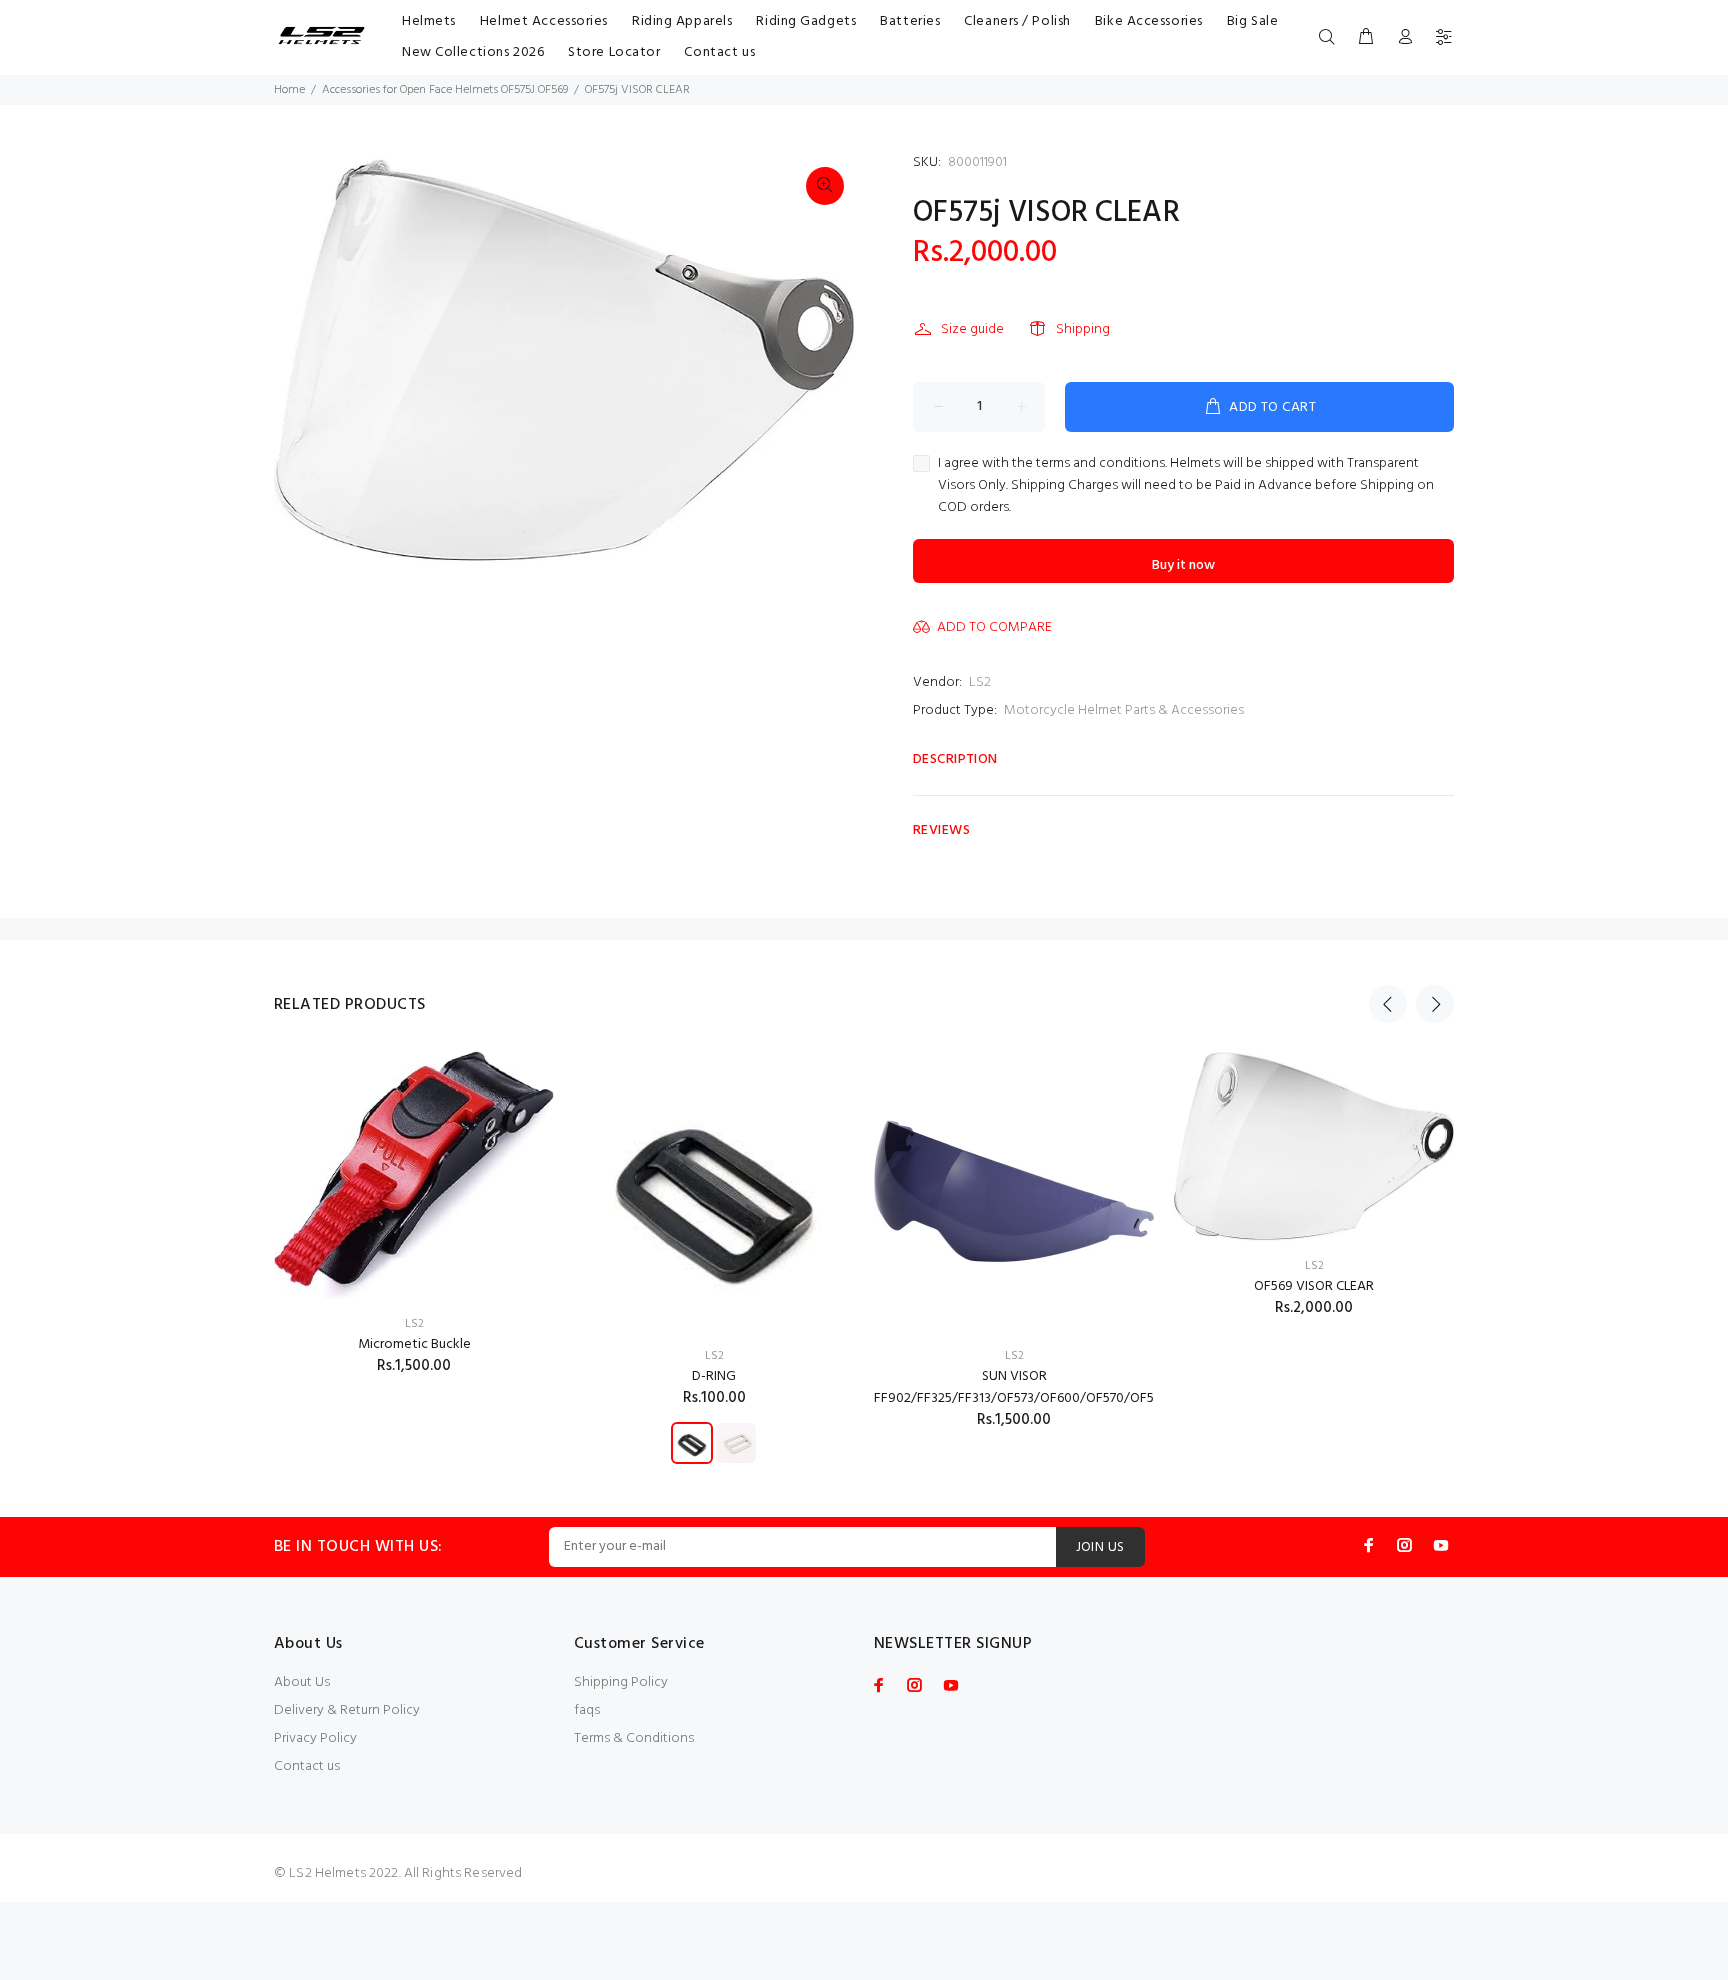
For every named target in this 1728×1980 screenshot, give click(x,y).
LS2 (980, 682)
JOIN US (1100, 1547)
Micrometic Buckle (414, 1344)
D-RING (714, 1376)
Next (1435, 1004)
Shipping (1083, 329)
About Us (302, 1682)
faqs (587, 1710)
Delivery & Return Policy (347, 1710)
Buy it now (1183, 565)
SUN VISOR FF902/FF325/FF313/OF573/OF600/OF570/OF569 (1021, 1387)
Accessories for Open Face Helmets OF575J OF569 (445, 90)
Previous (1388, 1004)
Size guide (972, 329)
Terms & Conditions (634, 1738)
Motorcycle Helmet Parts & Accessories (1124, 710)
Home (289, 90)
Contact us (307, 1766)
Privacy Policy (315, 1738)
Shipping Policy (621, 1682)
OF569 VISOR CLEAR (1314, 1286)
